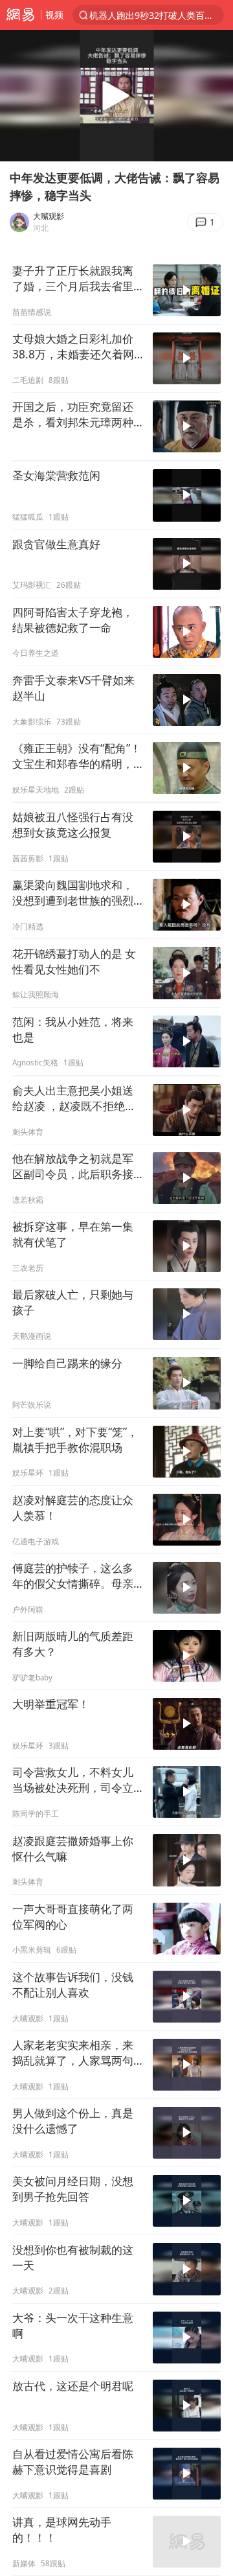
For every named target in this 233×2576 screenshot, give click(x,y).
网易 (20, 15)
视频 (54, 15)
